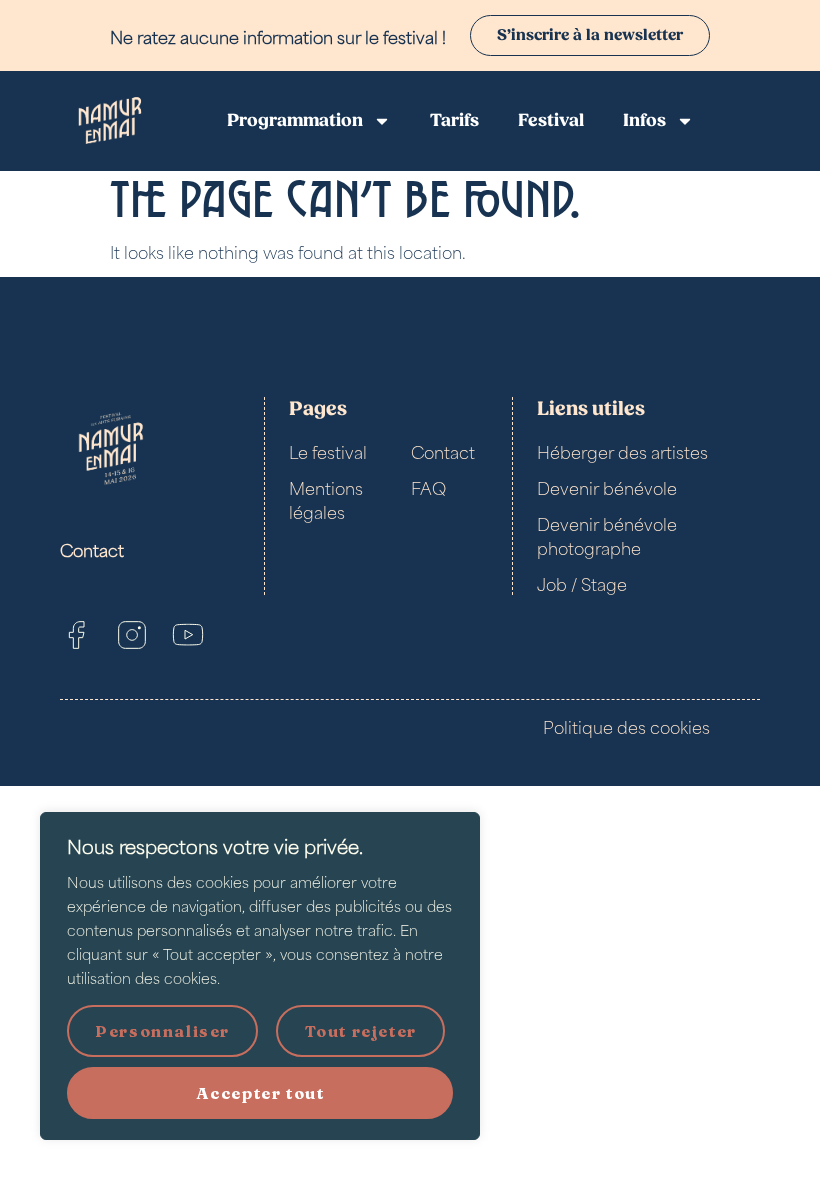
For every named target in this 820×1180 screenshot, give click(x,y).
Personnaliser (162, 1031)
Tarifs (454, 120)
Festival (551, 120)
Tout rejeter (361, 1031)
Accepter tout (260, 1093)
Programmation (295, 120)
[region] (260, 976)
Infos (644, 120)
